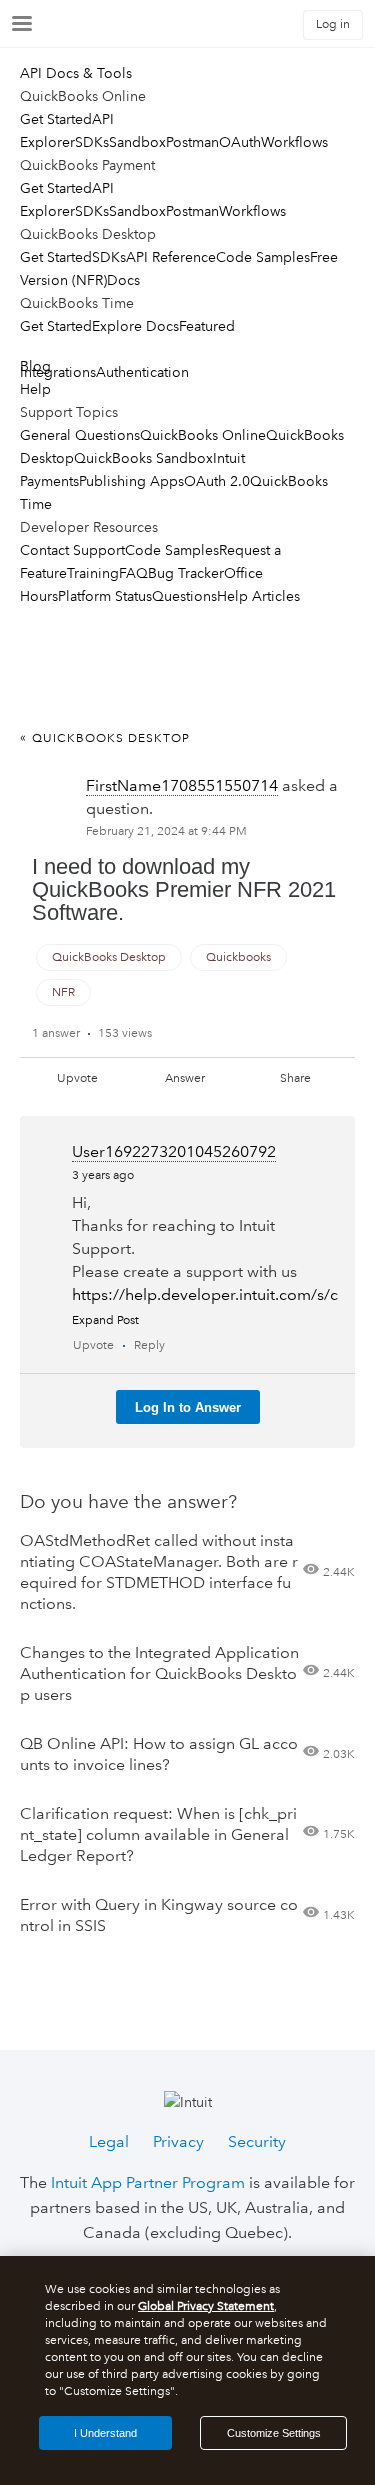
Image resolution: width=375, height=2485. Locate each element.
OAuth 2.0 (217, 481)
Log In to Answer (188, 1407)
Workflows (294, 142)
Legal (109, 2141)
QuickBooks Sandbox (143, 458)
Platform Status (105, 596)
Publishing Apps (131, 481)
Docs (123, 280)
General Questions (80, 435)
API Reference (171, 257)
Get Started (56, 119)
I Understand (105, 2433)
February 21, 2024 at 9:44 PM (166, 831)
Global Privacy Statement (206, 2306)
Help (35, 389)
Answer (185, 1078)
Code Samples (263, 257)
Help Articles (258, 596)
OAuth (240, 142)
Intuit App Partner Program (148, 2182)
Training (93, 573)
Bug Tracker (186, 573)
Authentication (142, 372)
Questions (184, 596)
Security (257, 2141)
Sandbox (137, 142)
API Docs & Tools (76, 73)
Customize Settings (274, 2433)
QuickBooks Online (203, 435)
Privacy (178, 2141)
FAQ (133, 573)
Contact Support (72, 550)
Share (295, 1078)
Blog (35, 366)
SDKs (92, 142)
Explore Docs (135, 326)
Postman (192, 142)
